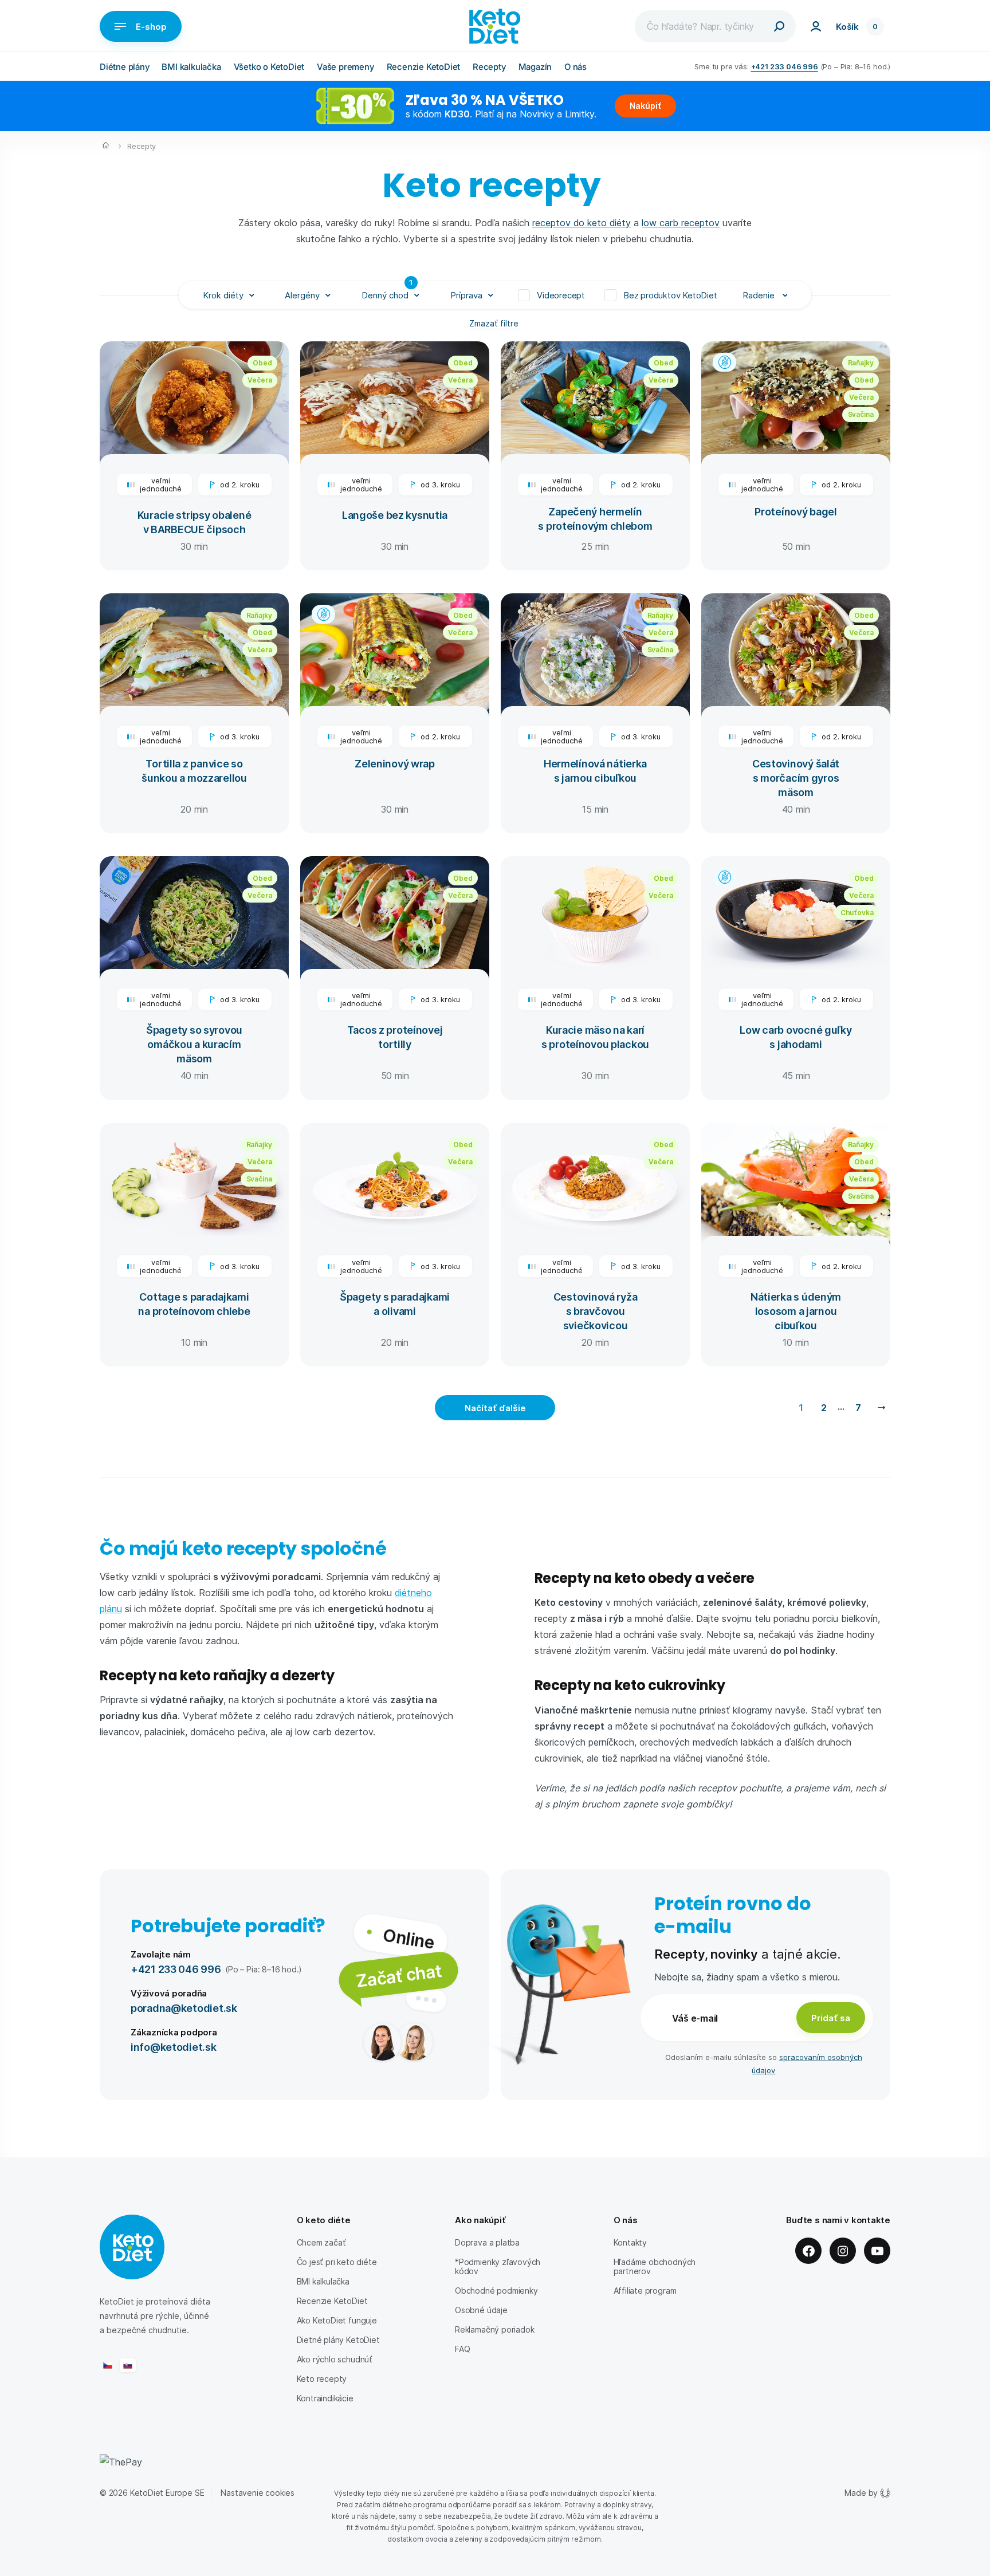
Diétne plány (125, 67)
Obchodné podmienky (496, 2291)
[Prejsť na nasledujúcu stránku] (881, 1408)
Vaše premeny (345, 67)
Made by (861, 2493)
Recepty (489, 67)
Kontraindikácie (325, 2398)
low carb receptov (681, 222)
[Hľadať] (779, 26)
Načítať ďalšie (495, 1408)
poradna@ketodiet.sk (184, 2008)
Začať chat (398, 1975)
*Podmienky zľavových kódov (498, 2266)
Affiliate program (645, 2291)
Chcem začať (321, 2242)
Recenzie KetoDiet (424, 67)
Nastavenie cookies (258, 2493)
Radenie (760, 295)
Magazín (535, 67)
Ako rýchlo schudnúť (335, 2359)
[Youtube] (877, 2251)
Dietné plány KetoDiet (338, 2340)
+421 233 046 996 (785, 66)
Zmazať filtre (495, 323)
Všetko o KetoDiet (269, 67)
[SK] (128, 2365)
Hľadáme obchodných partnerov (655, 2266)
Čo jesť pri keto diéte (337, 2262)
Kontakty (630, 2242)
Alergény (302, 295)
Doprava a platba (487, 2242)
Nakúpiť (645, 106)
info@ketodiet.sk (174, 2047)
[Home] (106, 147)
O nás (575, 67)
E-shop (151, 26)
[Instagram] (843, 2251)
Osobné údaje (481, 2310)
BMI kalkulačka (191, 67)
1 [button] (801, 1407)
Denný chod (387, 291)
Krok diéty (223, 295)
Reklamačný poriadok (494, 2329)
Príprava (466, 295)
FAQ (462, 2349)
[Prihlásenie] (816, 26)
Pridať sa (831, 2018)
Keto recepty (322, 2379)
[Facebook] (808, 2251)
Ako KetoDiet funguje (337, 2320)
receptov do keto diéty (582, 222)
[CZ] (108, 2365)
